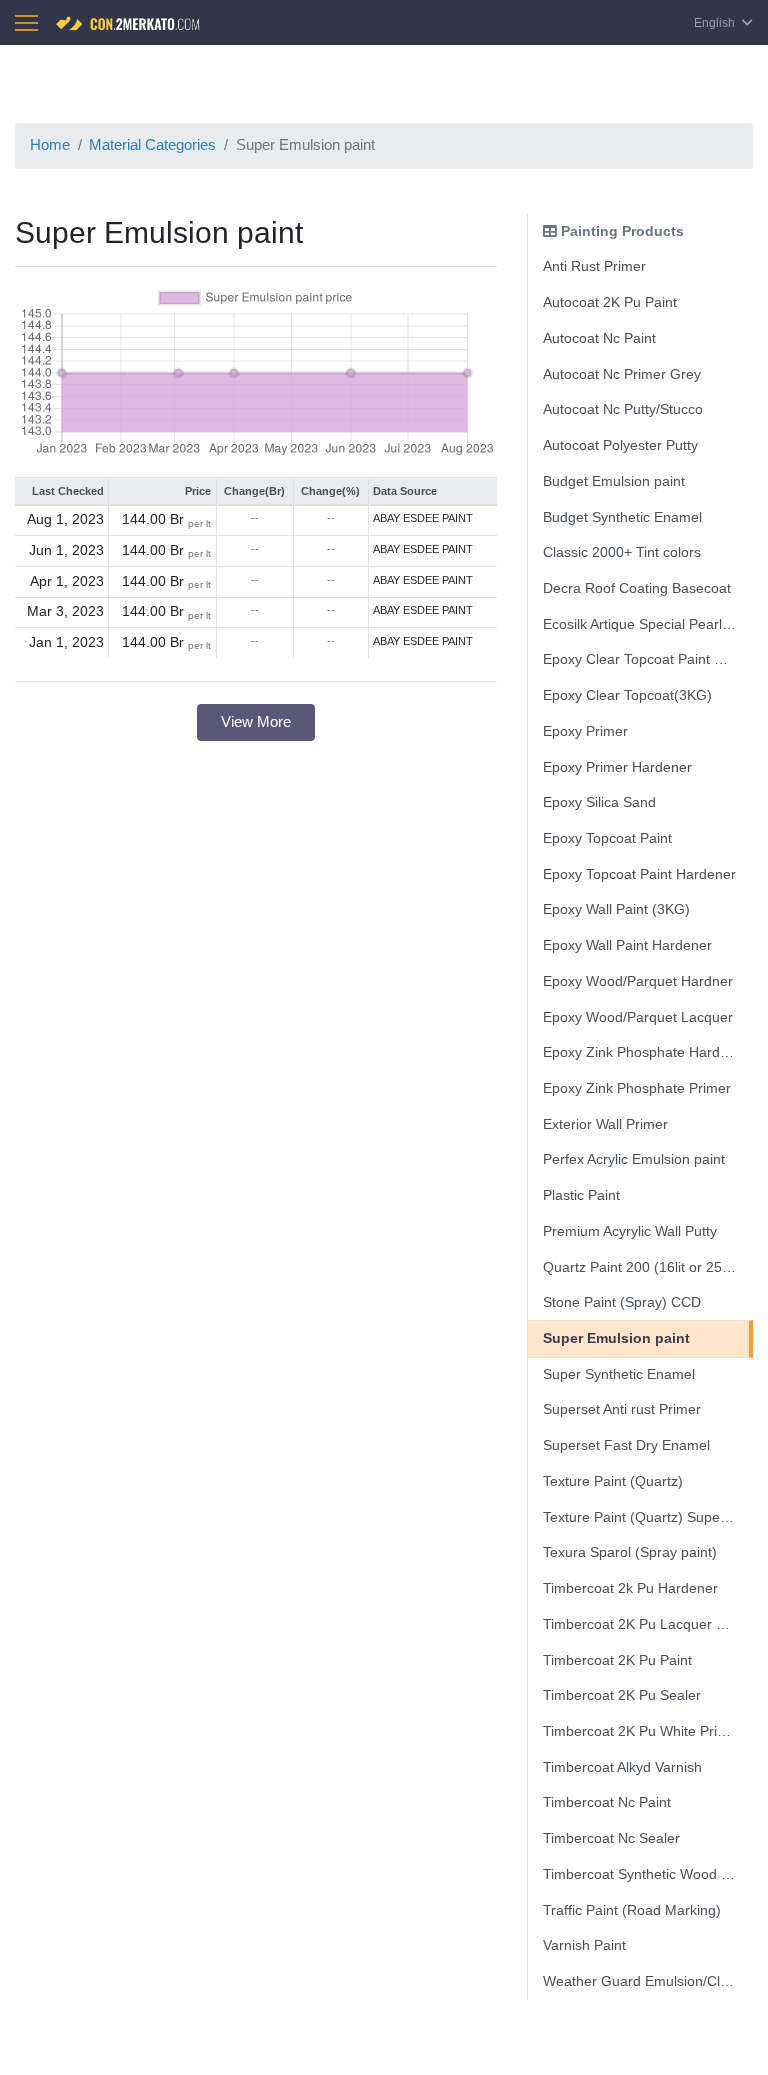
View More (256, 721)
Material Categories (152, 144)
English (716, 23)
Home (50, 144)
